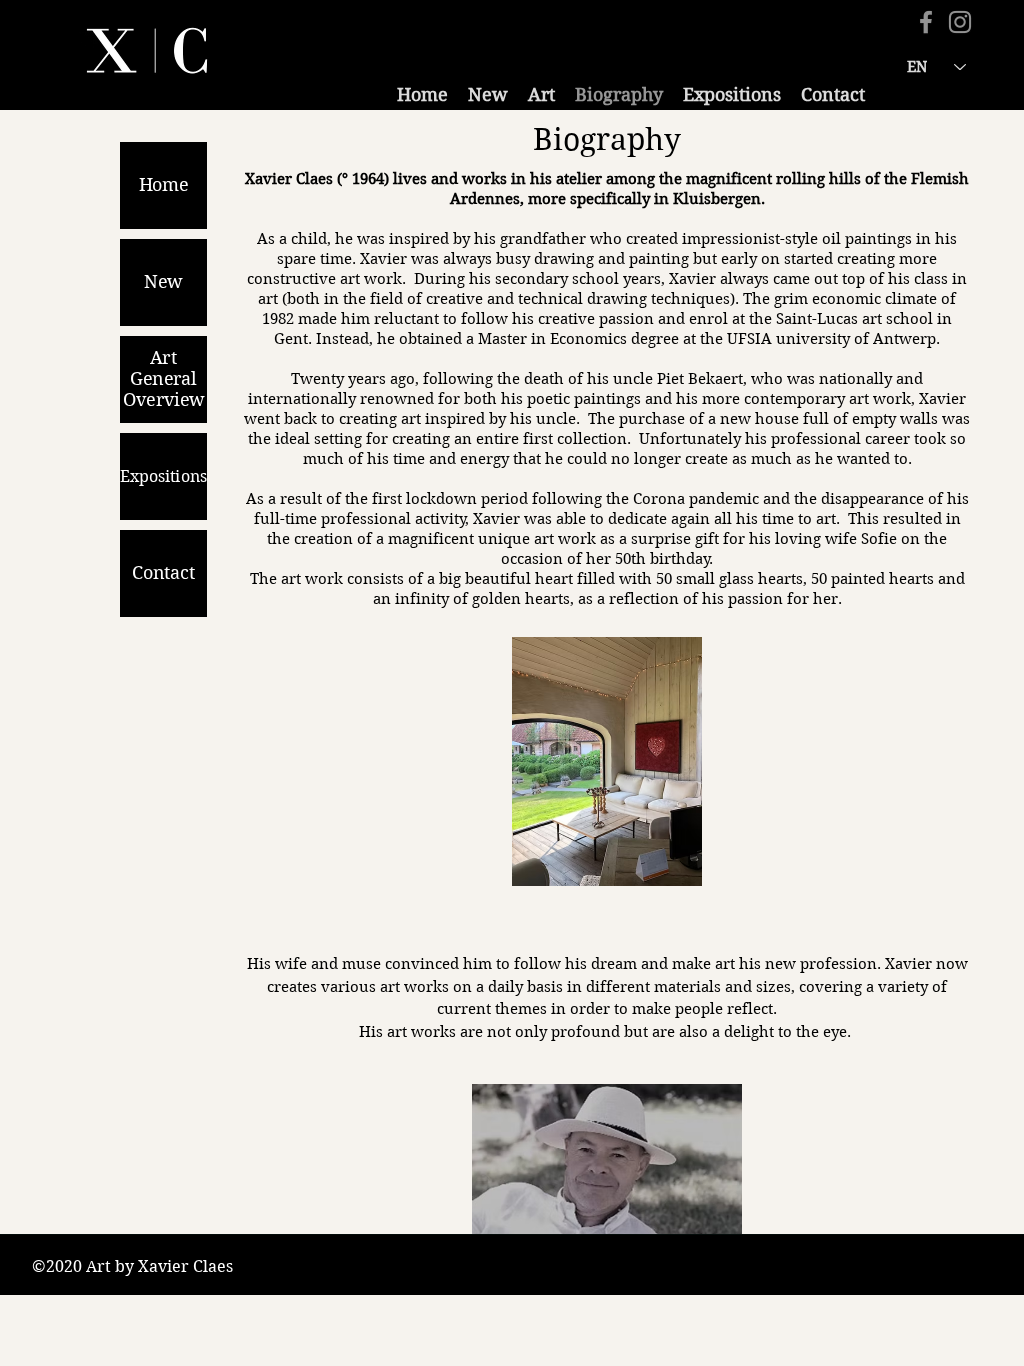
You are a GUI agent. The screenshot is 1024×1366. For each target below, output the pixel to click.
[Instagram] (960, 22)
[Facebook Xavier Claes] (926, 22)
